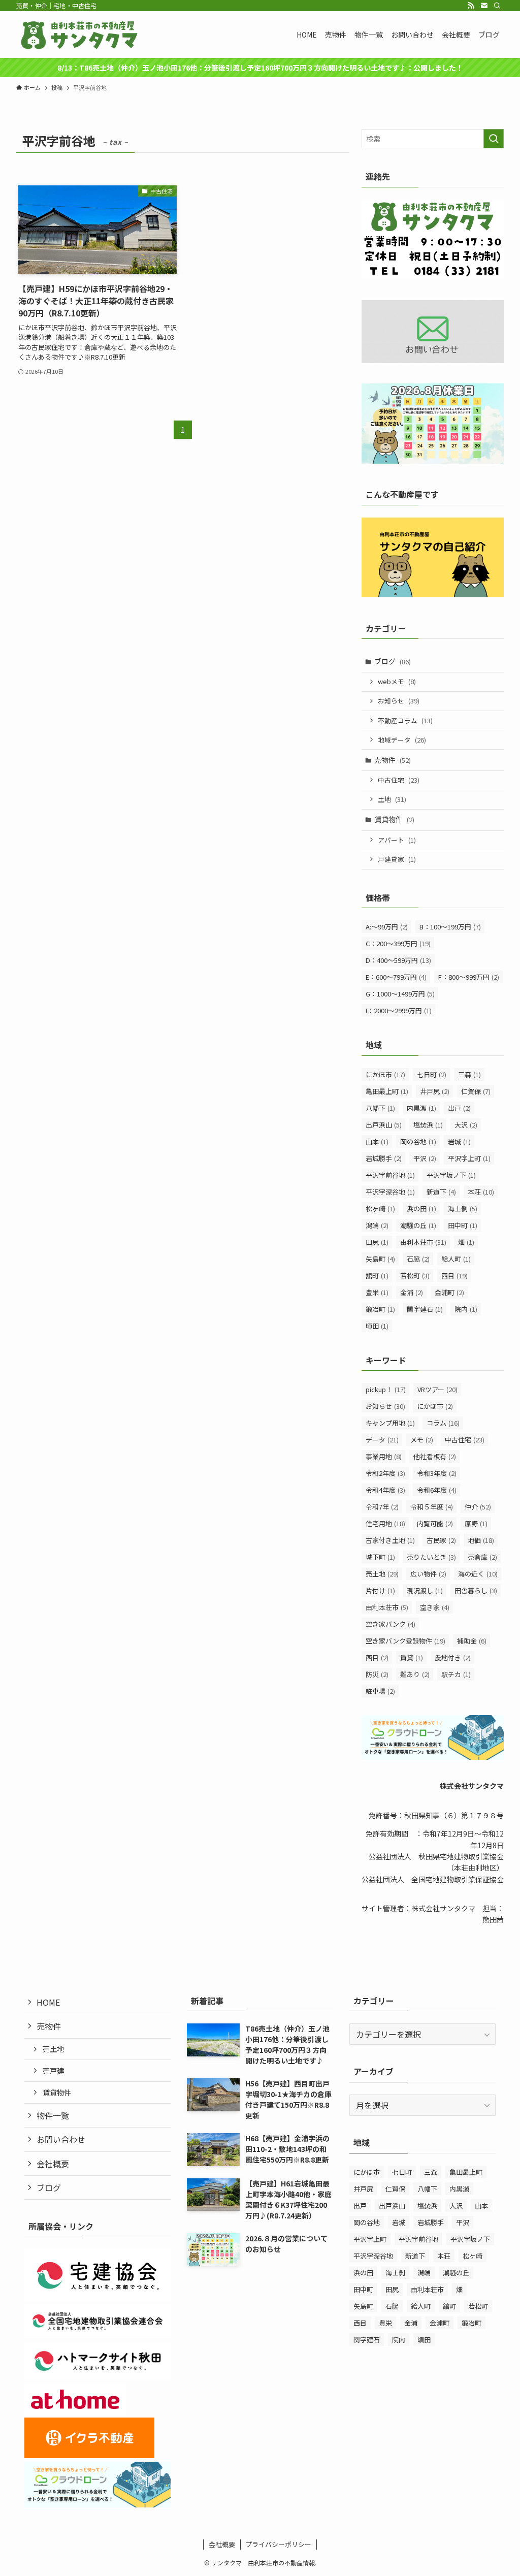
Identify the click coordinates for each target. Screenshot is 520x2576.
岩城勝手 (384, 1158)
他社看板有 (435, 1456)
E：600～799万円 (396, 977)
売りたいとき (431, 1557)
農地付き (453, 1657)
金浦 (412, 1292)
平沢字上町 (469, 1158)
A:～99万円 (387, 927)
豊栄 (377, 1292)
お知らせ (399, 701)
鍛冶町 (380, 1309)
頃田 (377, 1326)
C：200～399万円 (398, 943)
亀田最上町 (387, 1091)
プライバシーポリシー (278, 2544)
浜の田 (421, 1209)
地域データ (402, 740)
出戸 (459, 1108)
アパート (397, 840)
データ (382, 1440)
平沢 (425, 1158)
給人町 (456, 1259)
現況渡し (425, 1590)
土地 (392, 799)
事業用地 (384, 1456)
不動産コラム (405, 720)
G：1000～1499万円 (400, 994)
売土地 (382, 1574)
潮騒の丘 (418, 1225)
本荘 (481, 1192)
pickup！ (386, 1389)
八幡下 (380, 1108)
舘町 (377, 1276)
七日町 (432, 1074)
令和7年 (382, 1507)
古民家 (441, 1540)
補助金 (472, 1641)
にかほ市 (385, 1074)
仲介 (478, 1507)
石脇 (418, 1259)
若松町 (415, 1276)
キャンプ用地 (390, 1423)
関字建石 (425, 1309)
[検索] (497, 6)
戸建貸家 (397, 859)
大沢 (466, 1125)
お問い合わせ (61, 2139)
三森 (469, 1074)
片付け (380, 1590)
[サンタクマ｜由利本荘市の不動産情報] (80, 35)
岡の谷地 (418, 1141)
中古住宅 (399, 780)
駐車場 (380, 1691)
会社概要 (53, 2164)
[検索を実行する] (494, 139)
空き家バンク (391, 1624)
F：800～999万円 (469, 977)
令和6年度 (437, 1490)
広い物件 (428, 1574)
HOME (48, 2002)
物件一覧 (53, 2115)
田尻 (377, 1242)
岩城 (459, 1141)
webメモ (397, 681)
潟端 (377, 1225)
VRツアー (437, 1389)
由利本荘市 (423, 1242)
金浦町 (449, 1292)
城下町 (380, 1557)
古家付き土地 (390, 1540)
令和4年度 (385, 1490)
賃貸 (412, 1657)
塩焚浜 (428, 1125)
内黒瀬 (421, 1108)
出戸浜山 (384, 1125)
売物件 (393, 760)
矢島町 (380, 1259)
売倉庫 (482, 1557)
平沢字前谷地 (390, 1175)
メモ (422, 1440)
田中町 (463, 1225)
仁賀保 (476, 1091)
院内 (466, 1309)
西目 (454, 1276)
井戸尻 (435, 1091)
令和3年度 (437, 1473)
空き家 (435, 1607)
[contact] (484, 6)
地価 (481, 1540)
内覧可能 (435, 1523)
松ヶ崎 (380, 1209)
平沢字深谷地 (390, 1192)
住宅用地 (385, 1523)
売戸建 (53, 2070)
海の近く (478, 1574)
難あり (415, 1674)
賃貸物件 (394, 819)
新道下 (441, 1192)
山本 (377, 1141)
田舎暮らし (476, 1590)
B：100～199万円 (450, 927)
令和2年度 (385, 1473)
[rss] (471, 6)
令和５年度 (432, 1507)
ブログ (393, 661)
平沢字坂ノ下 (451, 1175)
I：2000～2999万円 (399, 1010)
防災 (377, 1674)
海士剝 (463, 1209)
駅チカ (456, 1674)
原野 (476, 1523)
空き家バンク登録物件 (405, 1641)
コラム (443, 1423)
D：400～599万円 (398, 960)
